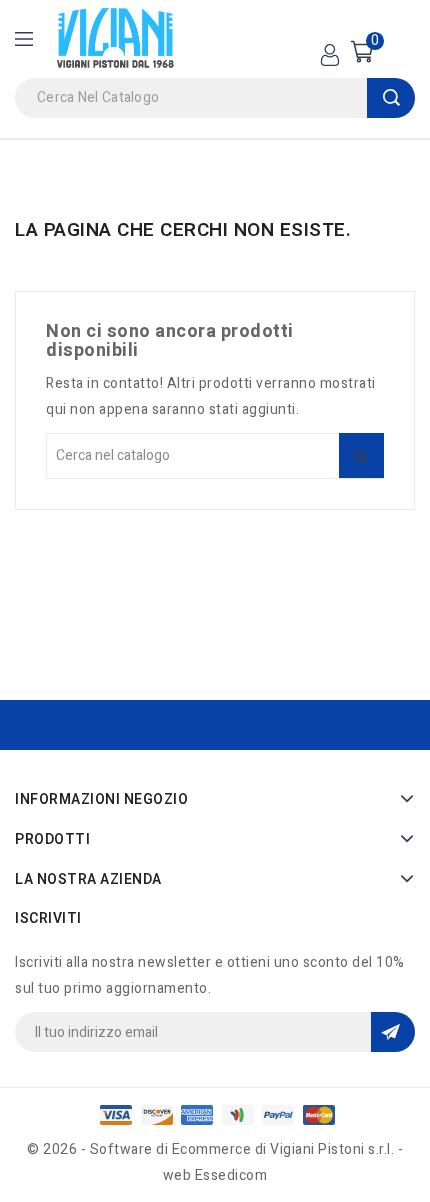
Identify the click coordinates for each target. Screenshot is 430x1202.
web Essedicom (215, 1175)
